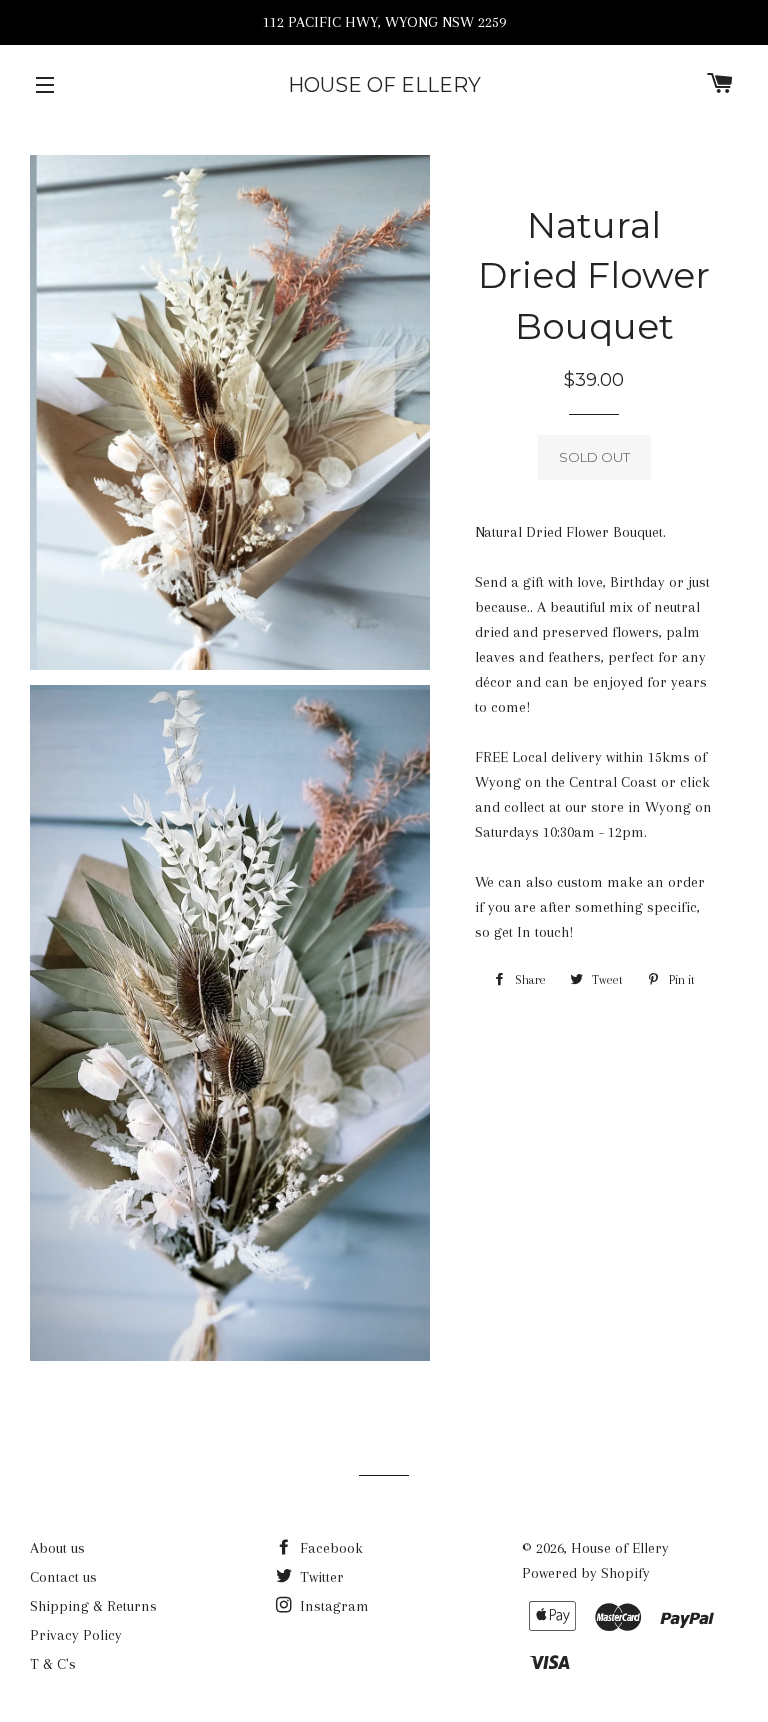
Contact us (63, 1577)
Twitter (320, 1577)
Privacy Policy (76, 1635)
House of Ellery (384, 85)
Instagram (332, 1606)
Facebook (329, 1548)
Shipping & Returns (93, 1606)
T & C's (53, 1664)
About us (57, 1548)
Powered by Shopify (586, 1573)
